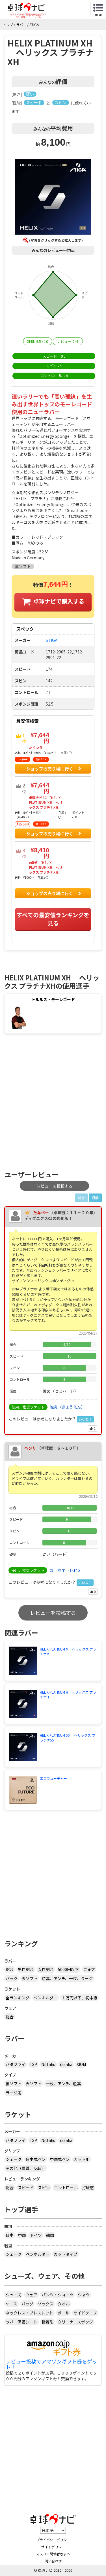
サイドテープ (85, 2313)
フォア (89, 1969)
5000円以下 (68, 1969)
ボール (63, 2313)
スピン (44, 2188)
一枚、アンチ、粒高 (63, 2084)
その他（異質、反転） (25, 2168)
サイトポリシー (53, 2547)
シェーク (14, 2159)
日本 (10, 2235)
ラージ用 (14, 2093)
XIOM (81, 2064)
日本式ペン (36, 2159)
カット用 (82, 2159)
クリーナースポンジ (75, 2322)
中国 (22, 2235)
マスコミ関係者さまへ (53, 2554)
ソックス (46, 2304)
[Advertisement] (53, 1104)
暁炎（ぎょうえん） (67, 1407)
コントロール (66, 2188)
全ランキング (18, 1998)
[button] (53, 197)
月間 (95, 1198)
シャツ (84, 2295)
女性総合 (46, 1969)
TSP (33, 2064)
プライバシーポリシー (53, 2540)
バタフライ (16, 2064)
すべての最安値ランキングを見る (53, 919)
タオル (64, 2304)
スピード (26, 2188)
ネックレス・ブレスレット (29, 2313)
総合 (10, 1969)
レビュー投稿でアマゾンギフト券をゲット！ (51, 2364)
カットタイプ (66, 2254)
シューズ (13, 2295)
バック (12, 1978)
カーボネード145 (65, 1570)
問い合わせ (53, 2561)
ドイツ (36, 2235)
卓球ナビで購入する (59, 601)
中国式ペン (60, 2159)
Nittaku (48, 2064)
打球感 (88, 2188)
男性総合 (26, 1969)
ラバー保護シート (21, 2322)
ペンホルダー (46, 1998)
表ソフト (30, 1978)
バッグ (27, 2304)
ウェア (31, 2295)
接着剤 (47, 2322)
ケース (11, 2304)
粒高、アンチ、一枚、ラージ (67, 1978)
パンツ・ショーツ (58, 2295)
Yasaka (66, 2064)
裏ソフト (14, 2084)
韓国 (50, 2235)
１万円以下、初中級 (79, 1998)
